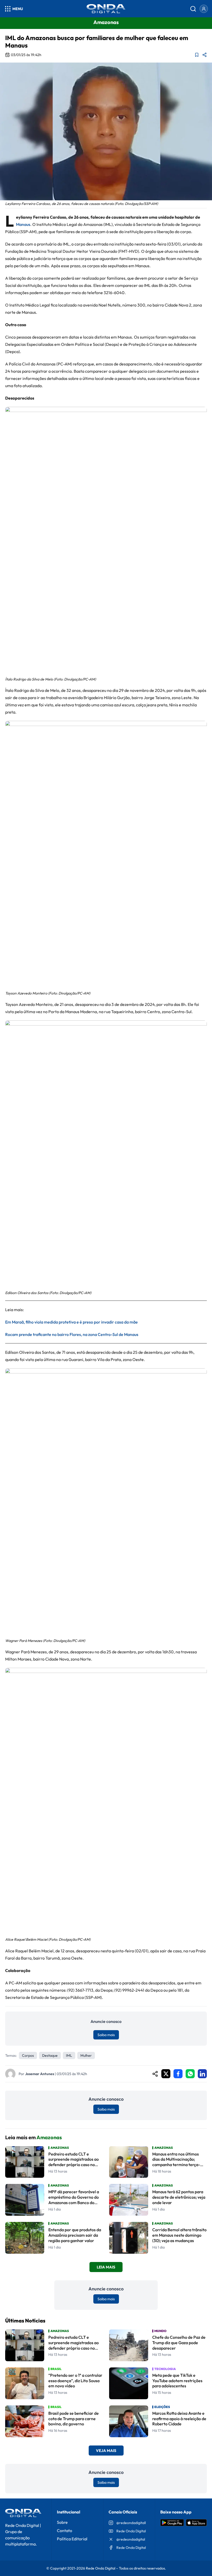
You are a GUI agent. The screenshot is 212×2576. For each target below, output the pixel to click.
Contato (65, 2531)
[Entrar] (204, 9)
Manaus (23, 224)
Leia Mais (106, 2267)
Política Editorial (72, 2539)
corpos (28, 2055)
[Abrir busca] (193, 9)
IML (69, 2055)
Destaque (50, 2055)
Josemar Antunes (40, 2074)
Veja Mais (106, 2451)
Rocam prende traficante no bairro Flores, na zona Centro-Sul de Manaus (72, 1334)
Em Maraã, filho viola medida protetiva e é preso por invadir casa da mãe (71, 1322)
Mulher (86, 2055)
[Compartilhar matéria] (205, 55)
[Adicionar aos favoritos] (197, 55)
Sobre (62, 2522)
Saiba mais (106, 2035)
